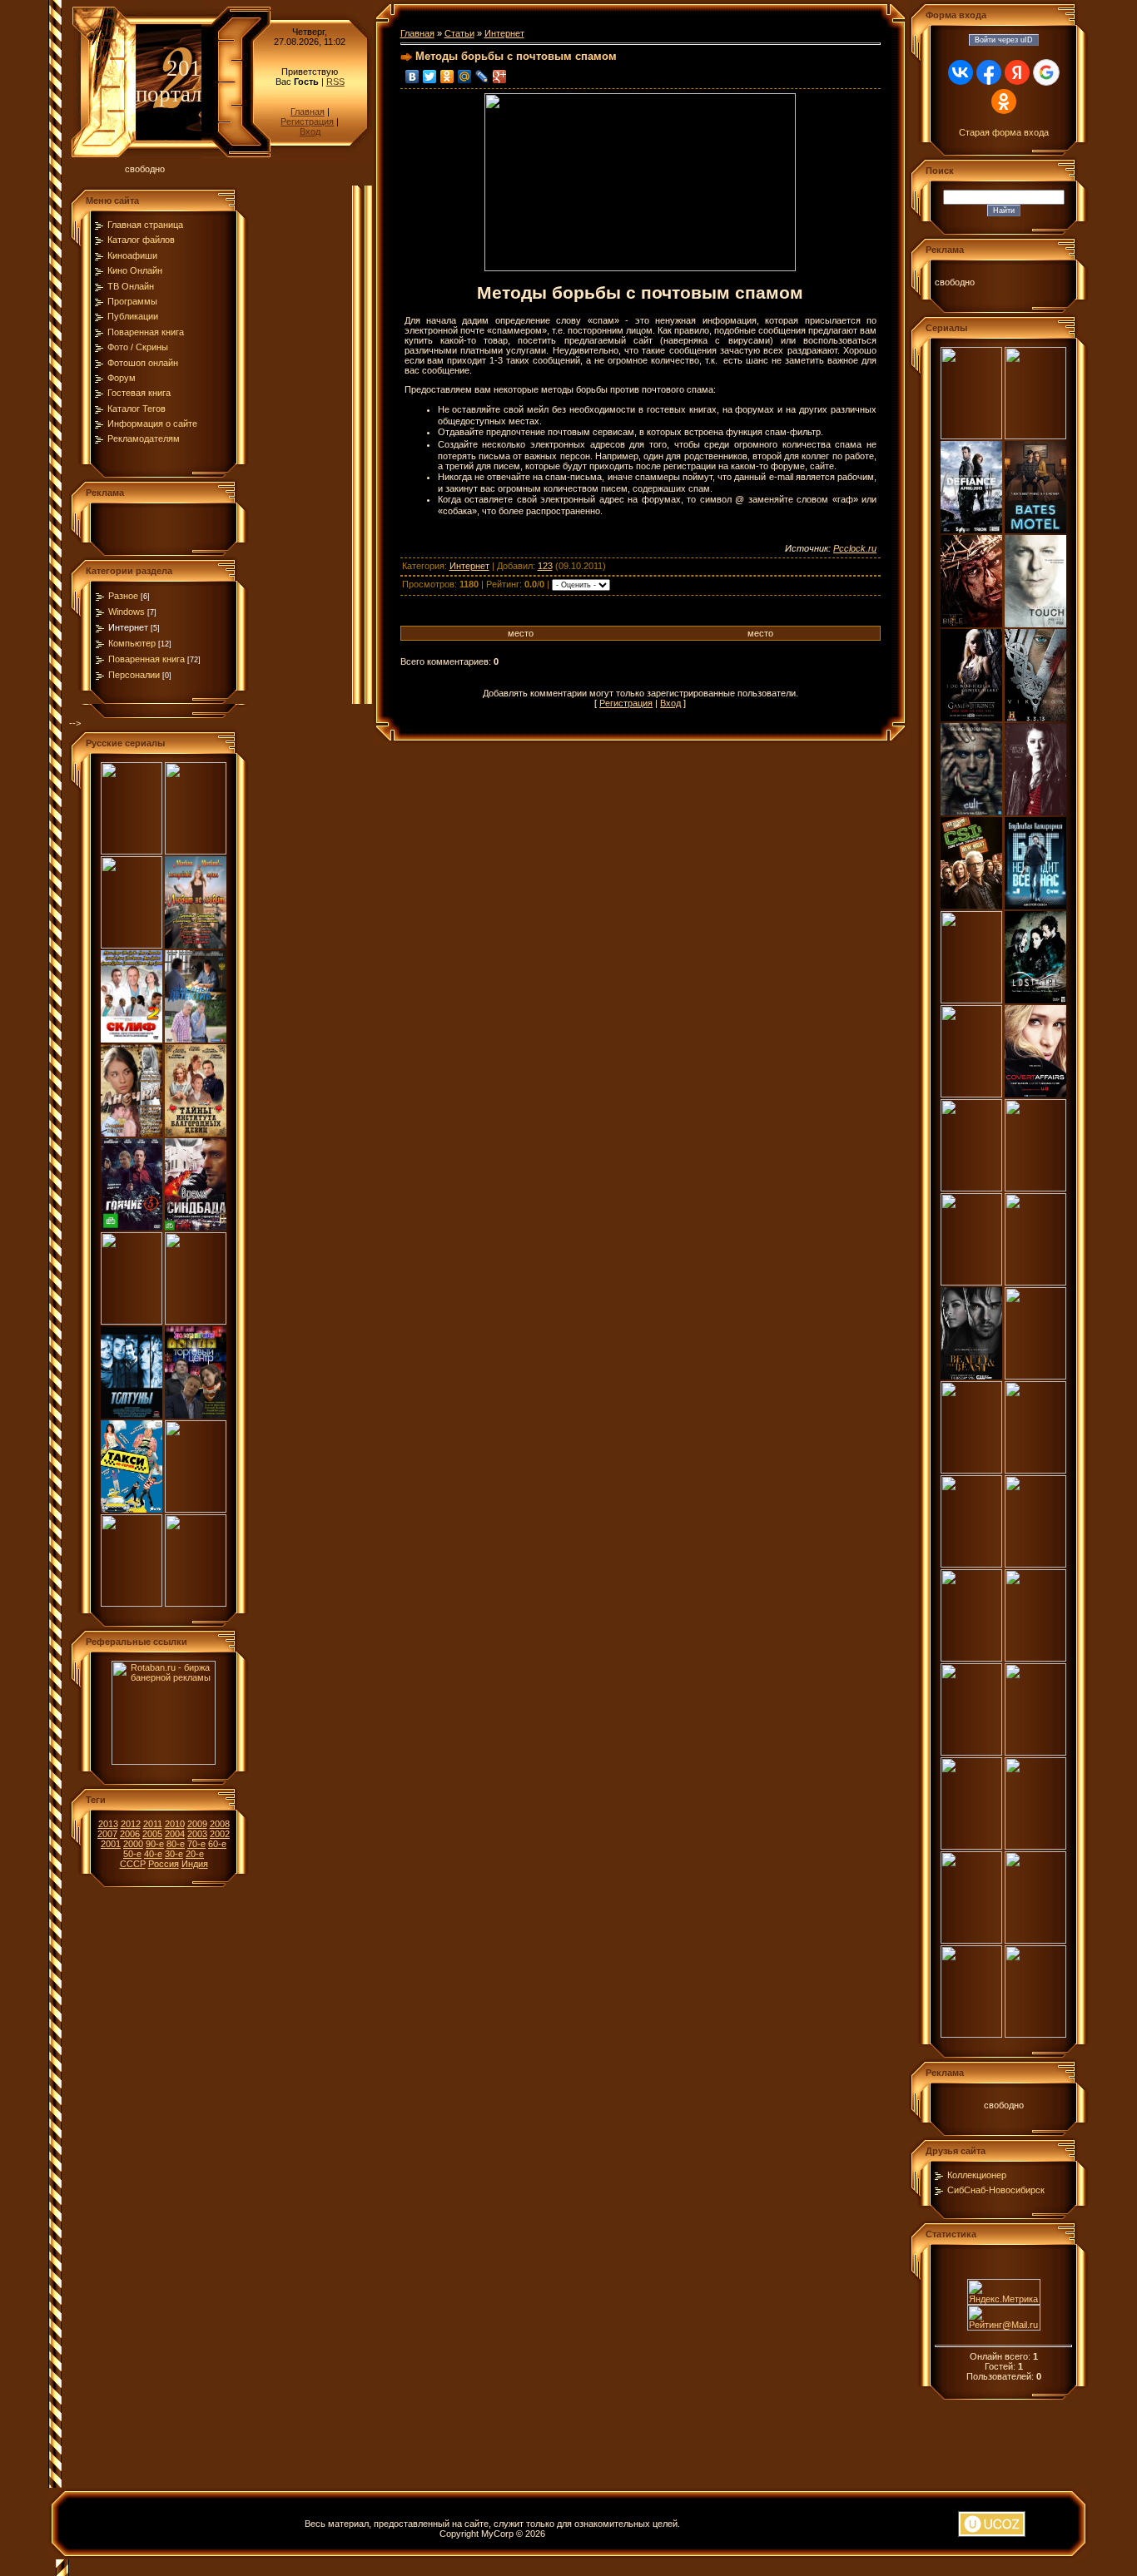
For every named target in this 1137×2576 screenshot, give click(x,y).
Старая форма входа (1004, 132)
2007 (107, 1834)
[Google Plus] (500, 77)
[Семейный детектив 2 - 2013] (196, 1039)
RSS (335, 82)
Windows (127, 612)
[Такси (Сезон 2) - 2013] (132, 1509)
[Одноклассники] (447, 77)
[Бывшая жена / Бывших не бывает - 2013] (196, 851)
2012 (131, 1824)
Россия (164, 1864)
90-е (155, 1844)
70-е (196, 1844)
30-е (174, 1854)
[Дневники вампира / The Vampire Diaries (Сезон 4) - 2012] (1035, 1658)
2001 (111, 1844)
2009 (197, 1824)
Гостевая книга (139, 393)
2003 (197, 1834)
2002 (220, 1834)
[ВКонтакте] (412, 77)
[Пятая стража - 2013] (196, 1509)
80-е (176, 1844)
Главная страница (145, 225)
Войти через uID (1004, 40)
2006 (130, 1834)
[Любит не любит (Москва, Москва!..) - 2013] (196, 945)
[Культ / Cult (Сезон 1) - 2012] (971, 812)
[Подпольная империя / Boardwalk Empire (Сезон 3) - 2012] (1035, 1846)
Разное (123, 596)
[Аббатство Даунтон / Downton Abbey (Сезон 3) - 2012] (971, 1752)
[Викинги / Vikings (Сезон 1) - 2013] (1035, 718)
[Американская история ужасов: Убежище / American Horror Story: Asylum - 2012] (971, 1470)
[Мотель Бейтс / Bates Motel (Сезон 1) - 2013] (1035, 530)
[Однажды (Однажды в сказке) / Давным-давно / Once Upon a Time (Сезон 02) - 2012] (971, 1940)
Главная (308, 111)
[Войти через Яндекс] (1017, 72)
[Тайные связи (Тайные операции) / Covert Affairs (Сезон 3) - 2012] (1035, 1094)
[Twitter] (430, 77)
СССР (133, 1864)
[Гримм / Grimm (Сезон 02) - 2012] (971, 1188)
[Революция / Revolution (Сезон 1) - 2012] (1035, 1940)
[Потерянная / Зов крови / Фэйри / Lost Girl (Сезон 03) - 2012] (1035, 1000)
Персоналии (134, 675)
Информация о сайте (152, 424)
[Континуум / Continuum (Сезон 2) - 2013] (1035, 436)
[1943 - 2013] (132, 945)
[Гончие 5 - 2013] (132, 1227)
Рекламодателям (144, 438)
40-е (153, 1854)
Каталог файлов (141, 240)
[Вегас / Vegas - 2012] (1035, 1470)
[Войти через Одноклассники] (1004, 102)
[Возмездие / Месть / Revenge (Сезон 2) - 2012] (1035, 1376)
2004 (175, 1834)
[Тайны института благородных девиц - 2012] (196, 1133)
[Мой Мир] (465, 77)
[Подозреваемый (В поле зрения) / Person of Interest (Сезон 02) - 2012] (971, 2034)
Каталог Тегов (137, 409)
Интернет (128, 627)
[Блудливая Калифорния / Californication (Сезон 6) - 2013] (1035, 906)
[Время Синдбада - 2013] (196, 1227)
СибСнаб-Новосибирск (996, 2190)
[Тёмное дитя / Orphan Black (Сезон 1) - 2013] (1035, 812)
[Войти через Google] (1046, 72)
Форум (122, 378)
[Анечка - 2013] (132, 1133)
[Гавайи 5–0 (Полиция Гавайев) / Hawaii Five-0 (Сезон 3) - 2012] (1035, 1752)
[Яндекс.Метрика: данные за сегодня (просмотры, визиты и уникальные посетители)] (1004, 2292)
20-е (195, 1854)
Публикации (133, 316)
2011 (153, 1824)
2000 (133, 1844)
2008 (220, 1824)
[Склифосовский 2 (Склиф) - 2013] (132, 1039)
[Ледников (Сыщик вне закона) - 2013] (196, 1321)
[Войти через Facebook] (989, 72)
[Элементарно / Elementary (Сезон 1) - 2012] (971, 1282)
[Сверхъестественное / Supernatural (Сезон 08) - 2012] (971, 1658)
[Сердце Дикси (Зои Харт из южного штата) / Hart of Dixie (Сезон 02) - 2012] (1035, 1564)
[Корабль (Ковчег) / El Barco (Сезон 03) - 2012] (971, 1000)
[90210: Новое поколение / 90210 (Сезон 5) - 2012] (971, 1564)
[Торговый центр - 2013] (196, 1415)
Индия (195, 1864)
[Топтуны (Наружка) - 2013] (132, 1415)
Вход (310, 131)
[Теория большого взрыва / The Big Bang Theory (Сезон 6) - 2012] (1035, 2034)
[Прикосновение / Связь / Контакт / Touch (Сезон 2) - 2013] (1035, 624)
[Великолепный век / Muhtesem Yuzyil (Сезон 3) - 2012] (971, 1846)
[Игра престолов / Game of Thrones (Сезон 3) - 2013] (971, 718)
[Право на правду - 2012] (132, 1603)
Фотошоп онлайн (143, 363)
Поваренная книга (146, 332)
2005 (152, 1834)
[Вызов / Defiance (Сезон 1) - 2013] (971, 530)
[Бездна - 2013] (132, 851)
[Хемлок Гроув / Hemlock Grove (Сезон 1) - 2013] (971, 436)
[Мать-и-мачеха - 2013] (132, 1321)
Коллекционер (977, 2175)
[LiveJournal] (482, 77)
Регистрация (307, 121)
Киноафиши (132, 255)
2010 (175, 1824)
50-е (132, 1854)
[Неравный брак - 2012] (196, 1603)
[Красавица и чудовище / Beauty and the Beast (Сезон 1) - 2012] (971, 1376)
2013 (108, 1824)
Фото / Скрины (138, 347)
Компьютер (132, 643)
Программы (132, 301)
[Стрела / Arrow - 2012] (971, 1094)
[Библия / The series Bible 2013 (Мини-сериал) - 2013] (971, 624)
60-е (217, 1844)
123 (545, 566)
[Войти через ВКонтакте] (961, 72)
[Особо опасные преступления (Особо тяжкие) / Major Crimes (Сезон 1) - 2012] (1035, 1282)
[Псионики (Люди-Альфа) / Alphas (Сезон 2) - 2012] (1035, 1188)
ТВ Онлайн (131, 286)
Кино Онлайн (135, 270)
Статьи (459, 33)
